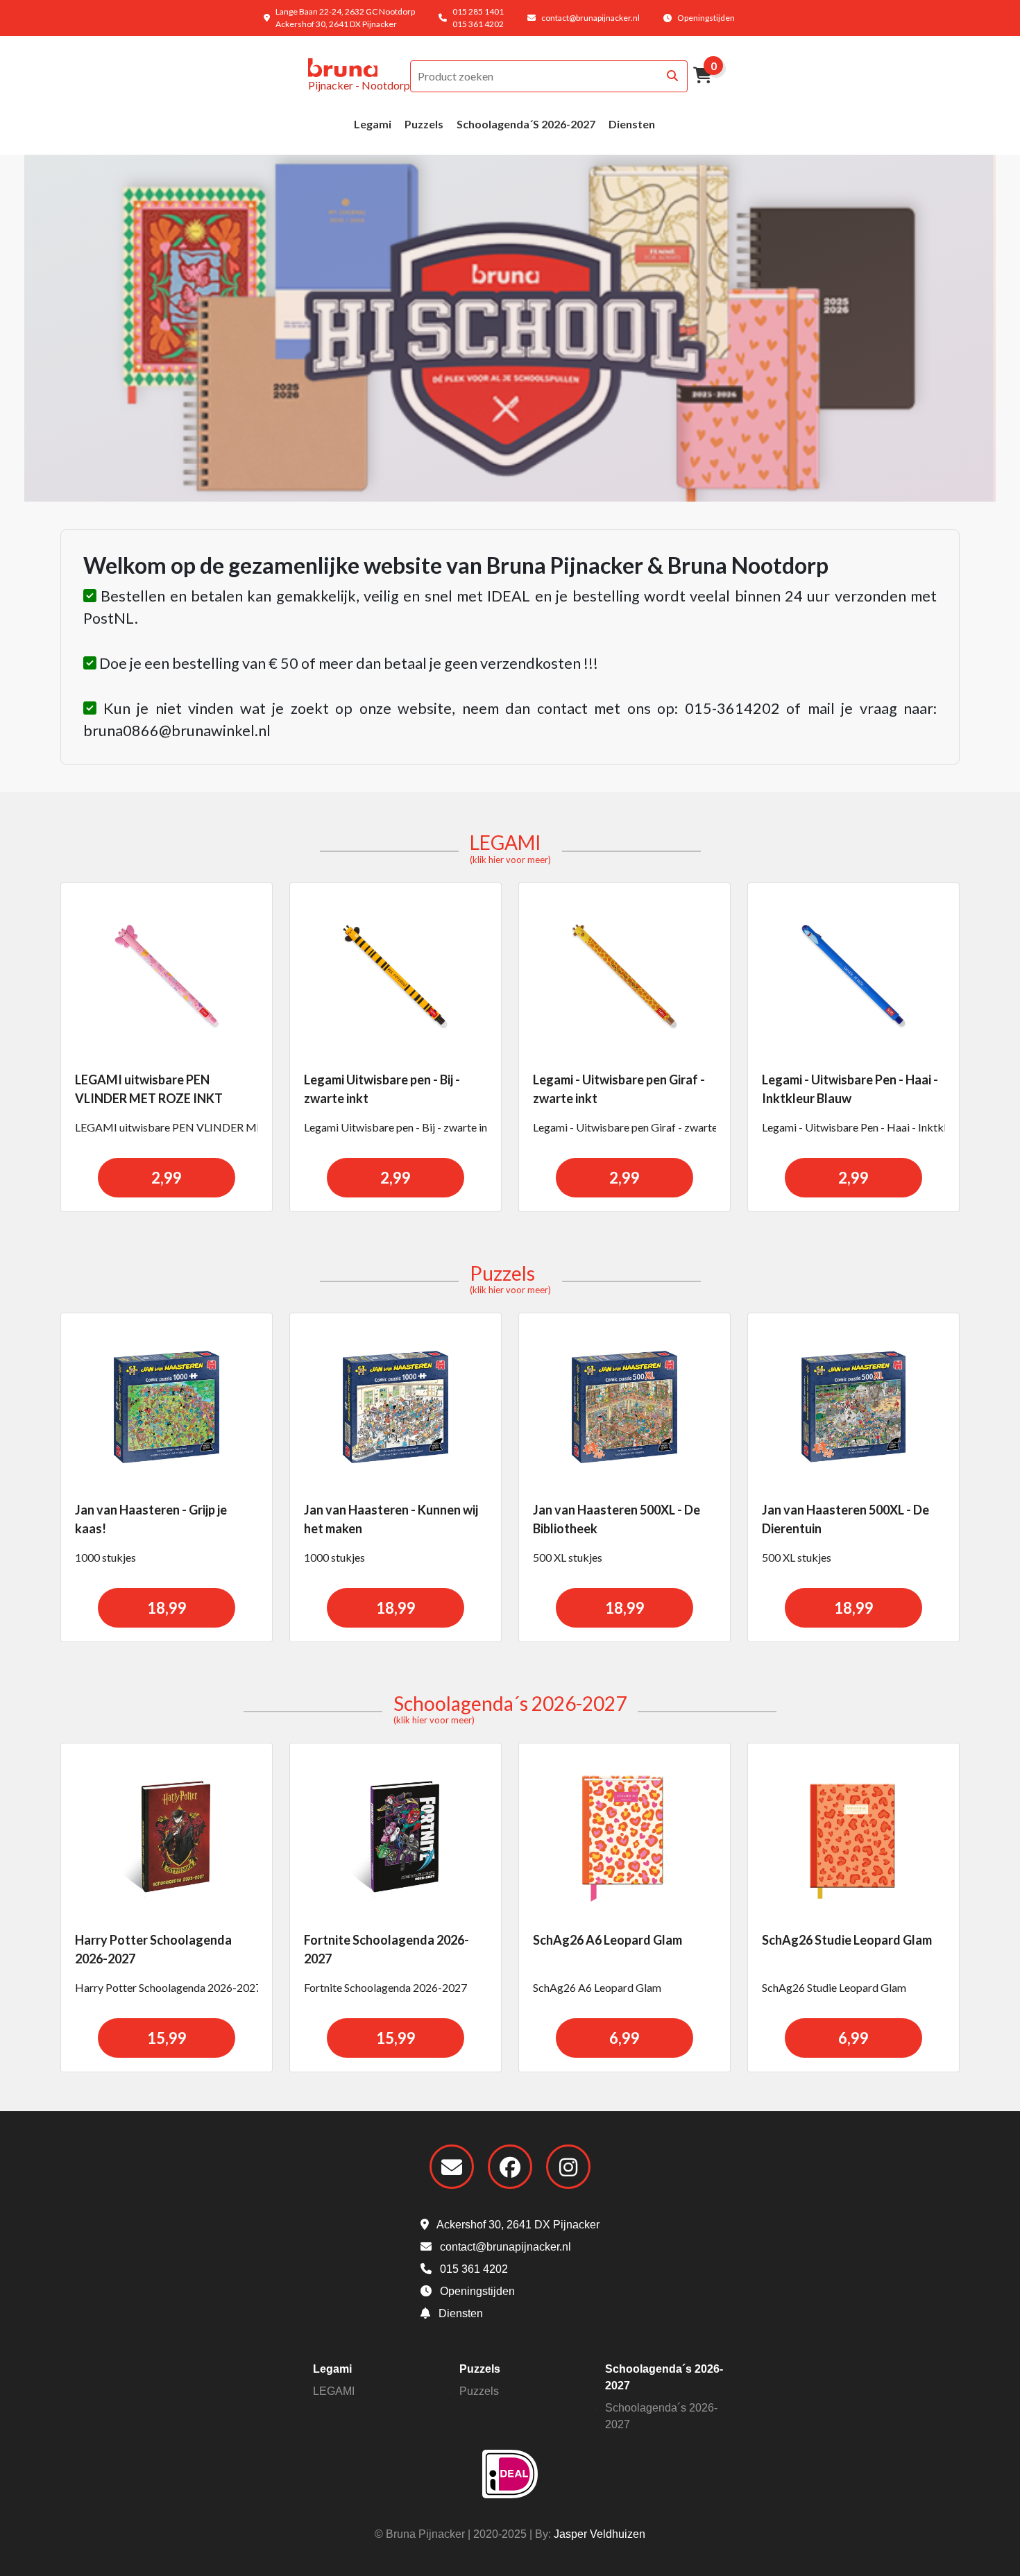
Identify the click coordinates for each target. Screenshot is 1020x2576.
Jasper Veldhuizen (600, 2534)
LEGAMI (510, 848)
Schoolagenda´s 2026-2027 (526, 124)
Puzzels (424, 124)
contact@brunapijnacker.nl (590, 18)
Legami (373, 124)
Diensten (632, 124)
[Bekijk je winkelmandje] (703, 77)
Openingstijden (706, 18)
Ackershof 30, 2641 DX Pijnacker (517, 2225)
